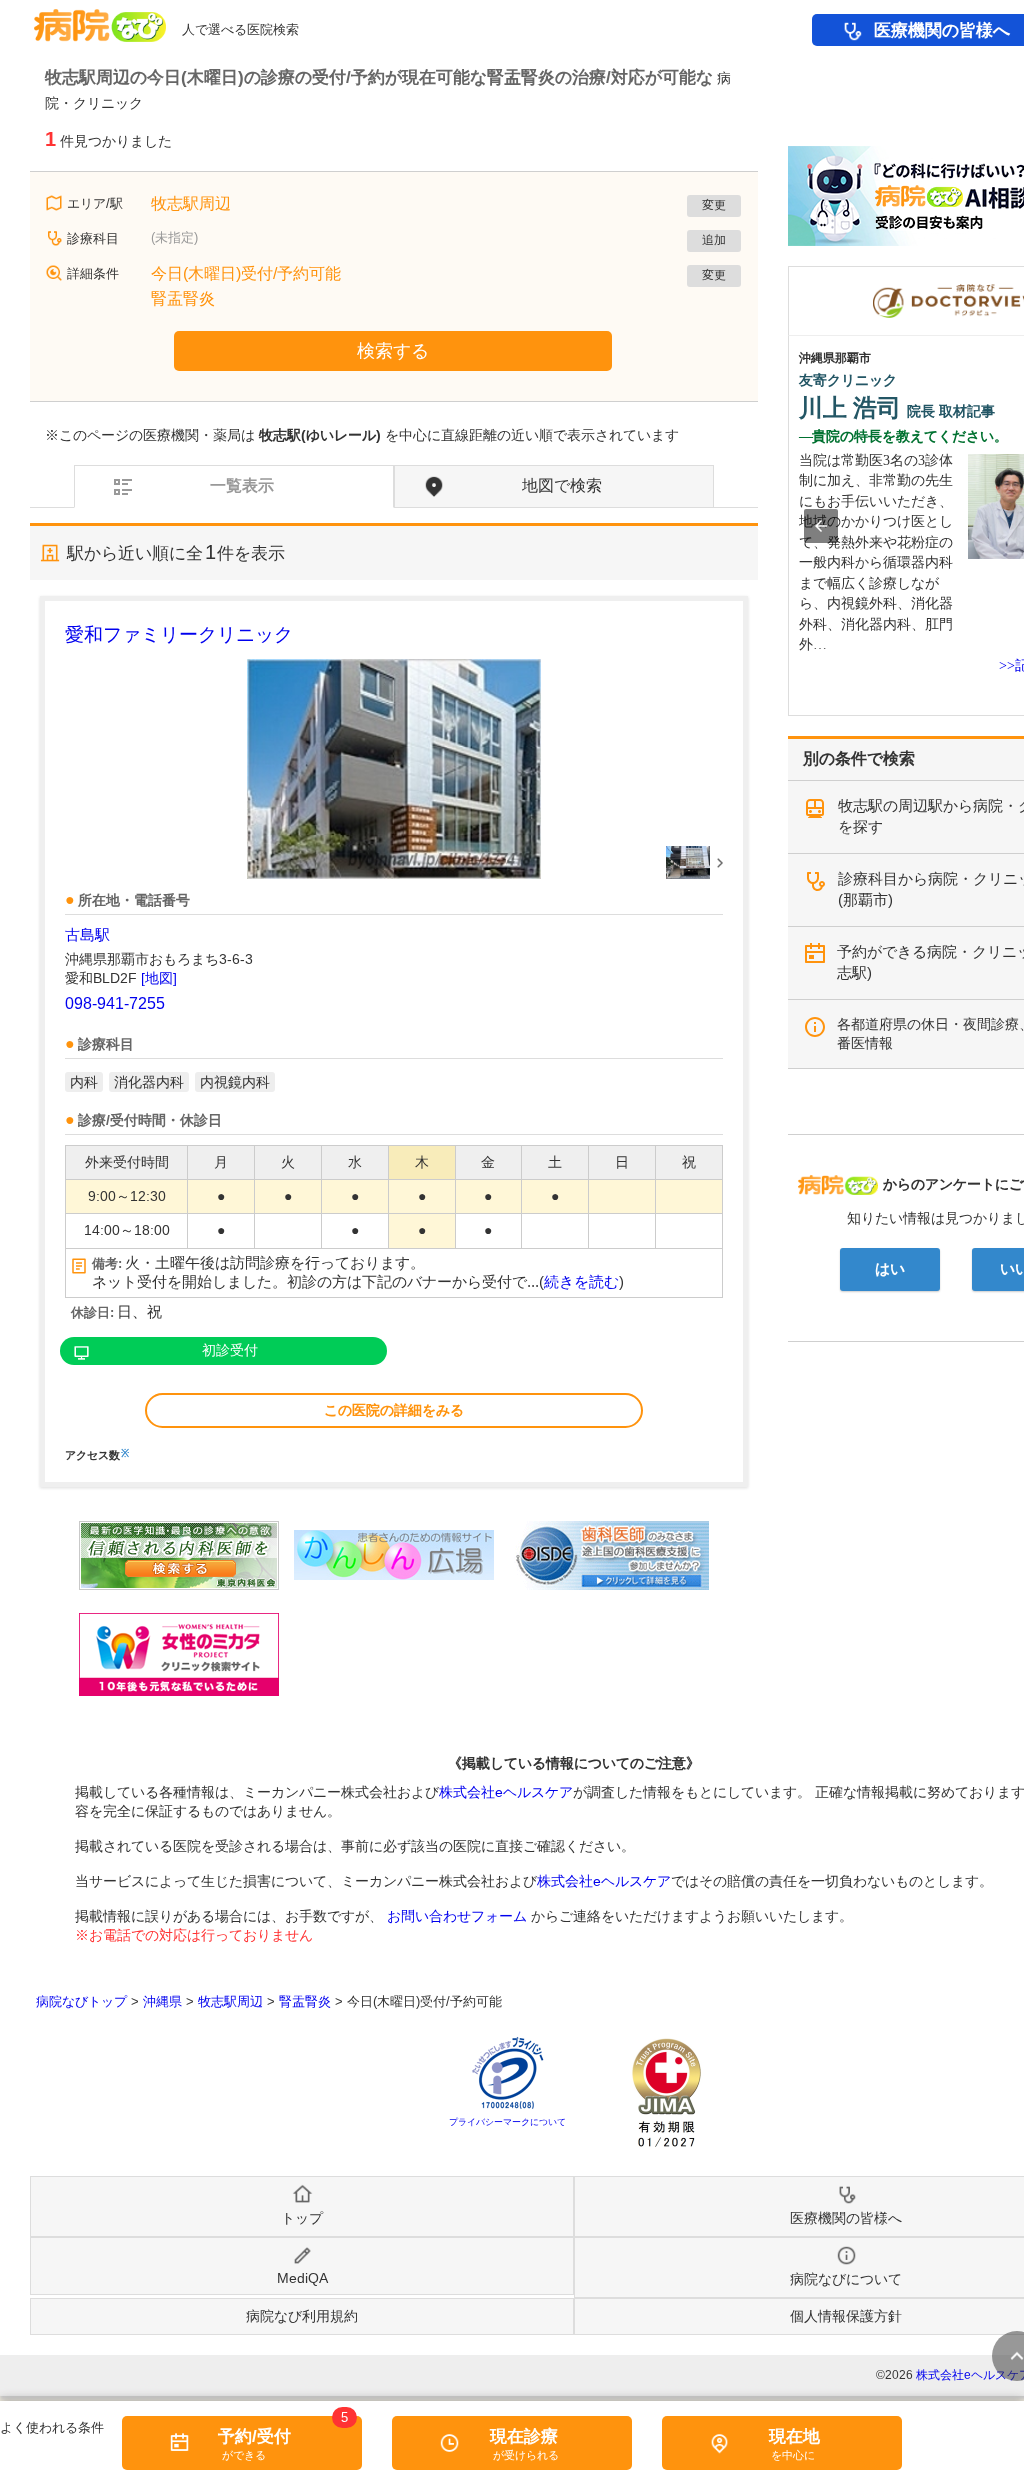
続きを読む (581, 1282)
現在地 (794, 2436)
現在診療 (524, 2436)
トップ (302, 2218)
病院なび (100, 18)
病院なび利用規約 (302, 2316)
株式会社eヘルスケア (506, 1792)
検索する (393, 351)
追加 (714, 240)
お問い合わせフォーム (457, 1916)
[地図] (159, 978)
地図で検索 (562, 485)
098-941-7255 (115, 1003)
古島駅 (87, 934)
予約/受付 (254, 2436)
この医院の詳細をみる (394, 1410)
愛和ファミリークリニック (179, 634)
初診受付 (230, 1350)
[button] (821, 526)
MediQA (302, 2278)
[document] (394, 1040)
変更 (714, 205)
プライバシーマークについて (507, 2122)
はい (890, 1269)
